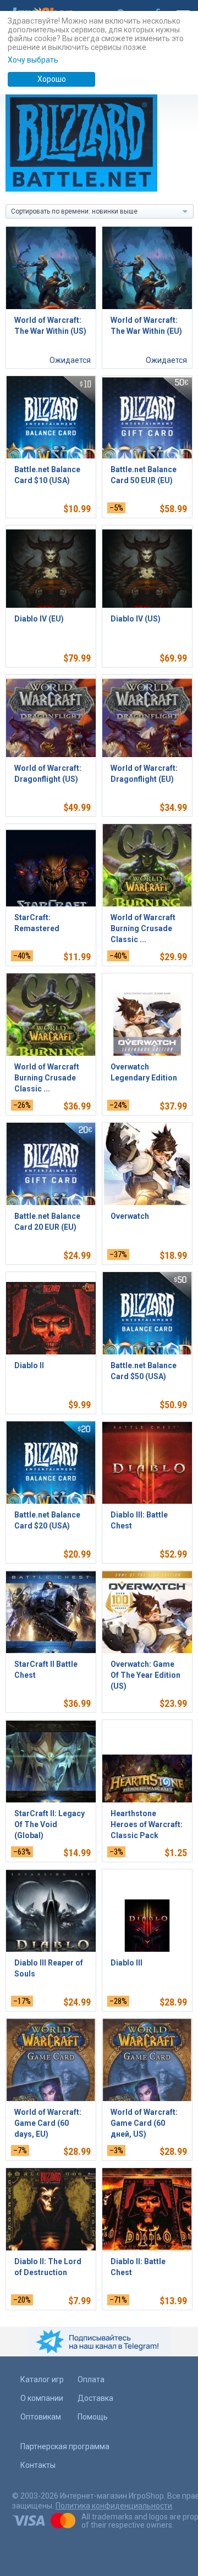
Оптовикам (41, 2417)
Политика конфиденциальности (114, 2506)
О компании (42, 2398)
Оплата (91, 2379)
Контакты (38, 2465)
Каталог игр (42, 2379)
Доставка (95, 2398)
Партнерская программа (65, 2446)
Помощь (93, 2417)
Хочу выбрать (33, 60)
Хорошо (52, 79)
